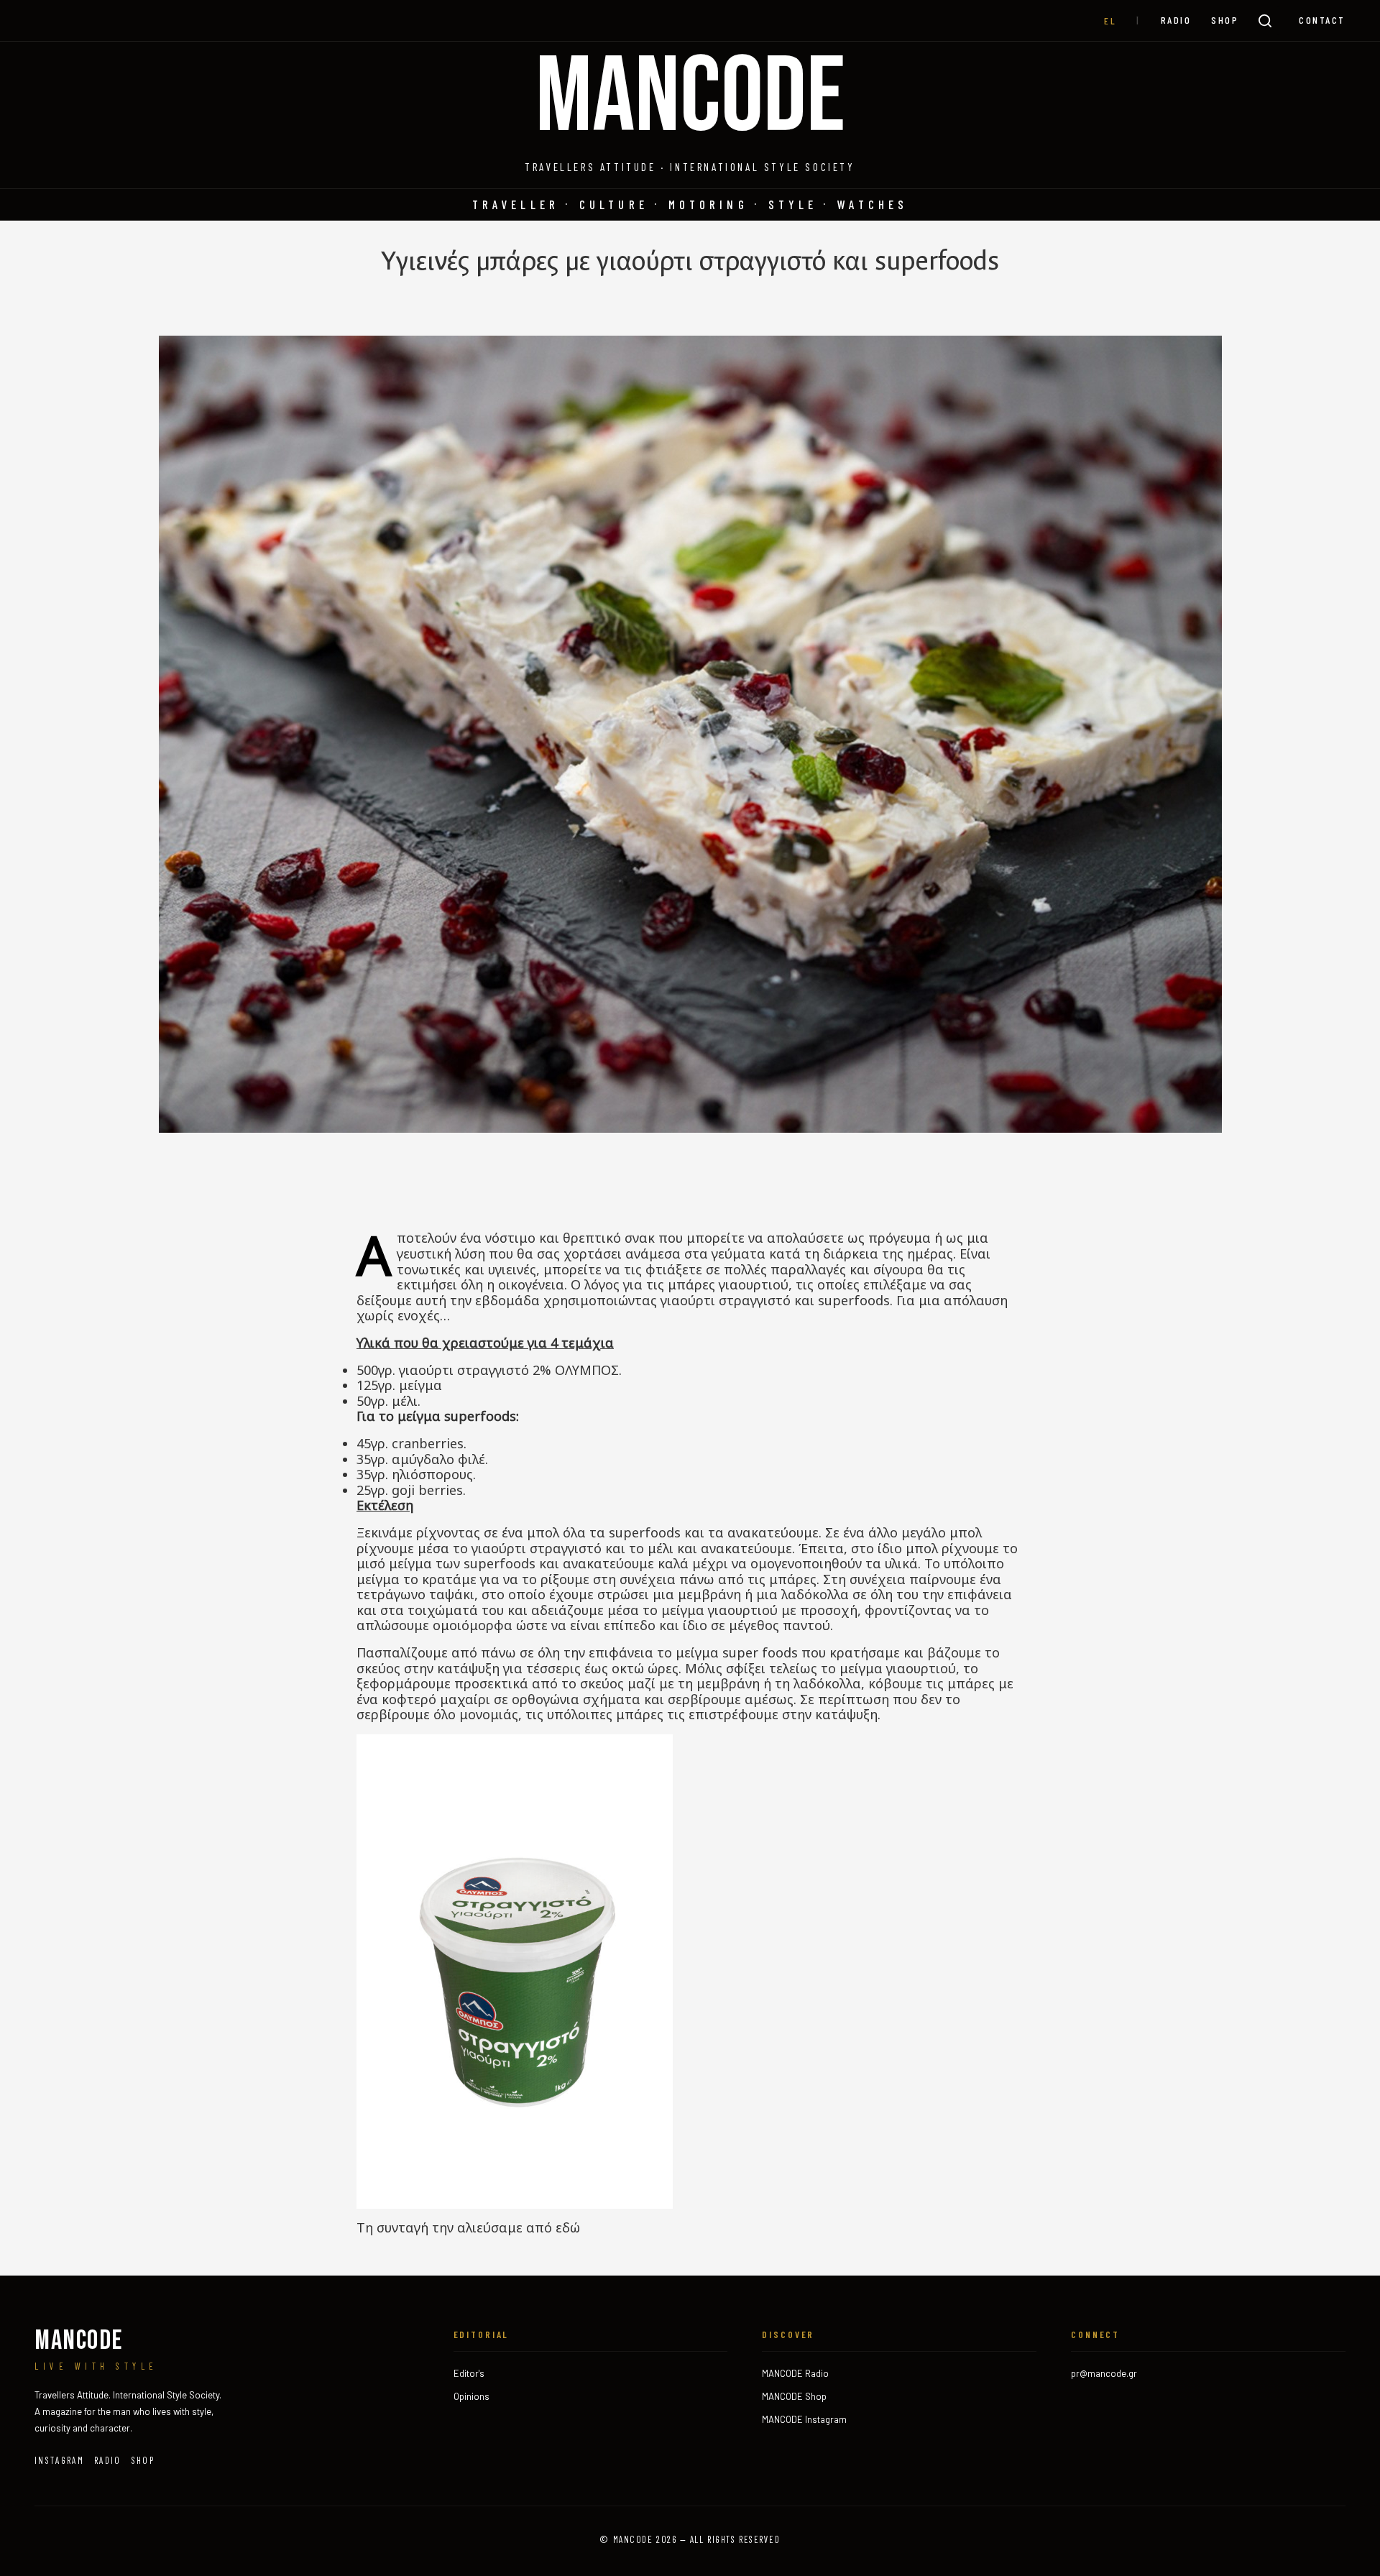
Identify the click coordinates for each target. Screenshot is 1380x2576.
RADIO (1176, 20)
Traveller (516, 204)
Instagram (59, 2460)
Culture (614, 204)
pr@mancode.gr (1104, 2373)
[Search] (1265, 21)
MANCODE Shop (794, 2396)
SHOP (1225, 20)
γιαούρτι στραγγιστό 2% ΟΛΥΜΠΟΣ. (510, 1370)
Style (793, 204)
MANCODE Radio (795, 2373)
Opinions (471, 2396)
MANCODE (690, 98)
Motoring (708, 204)
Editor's (469, 2373)
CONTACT (1322, 20)
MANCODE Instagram (804, 2419)
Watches (873, 204)
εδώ (568, 2227)
